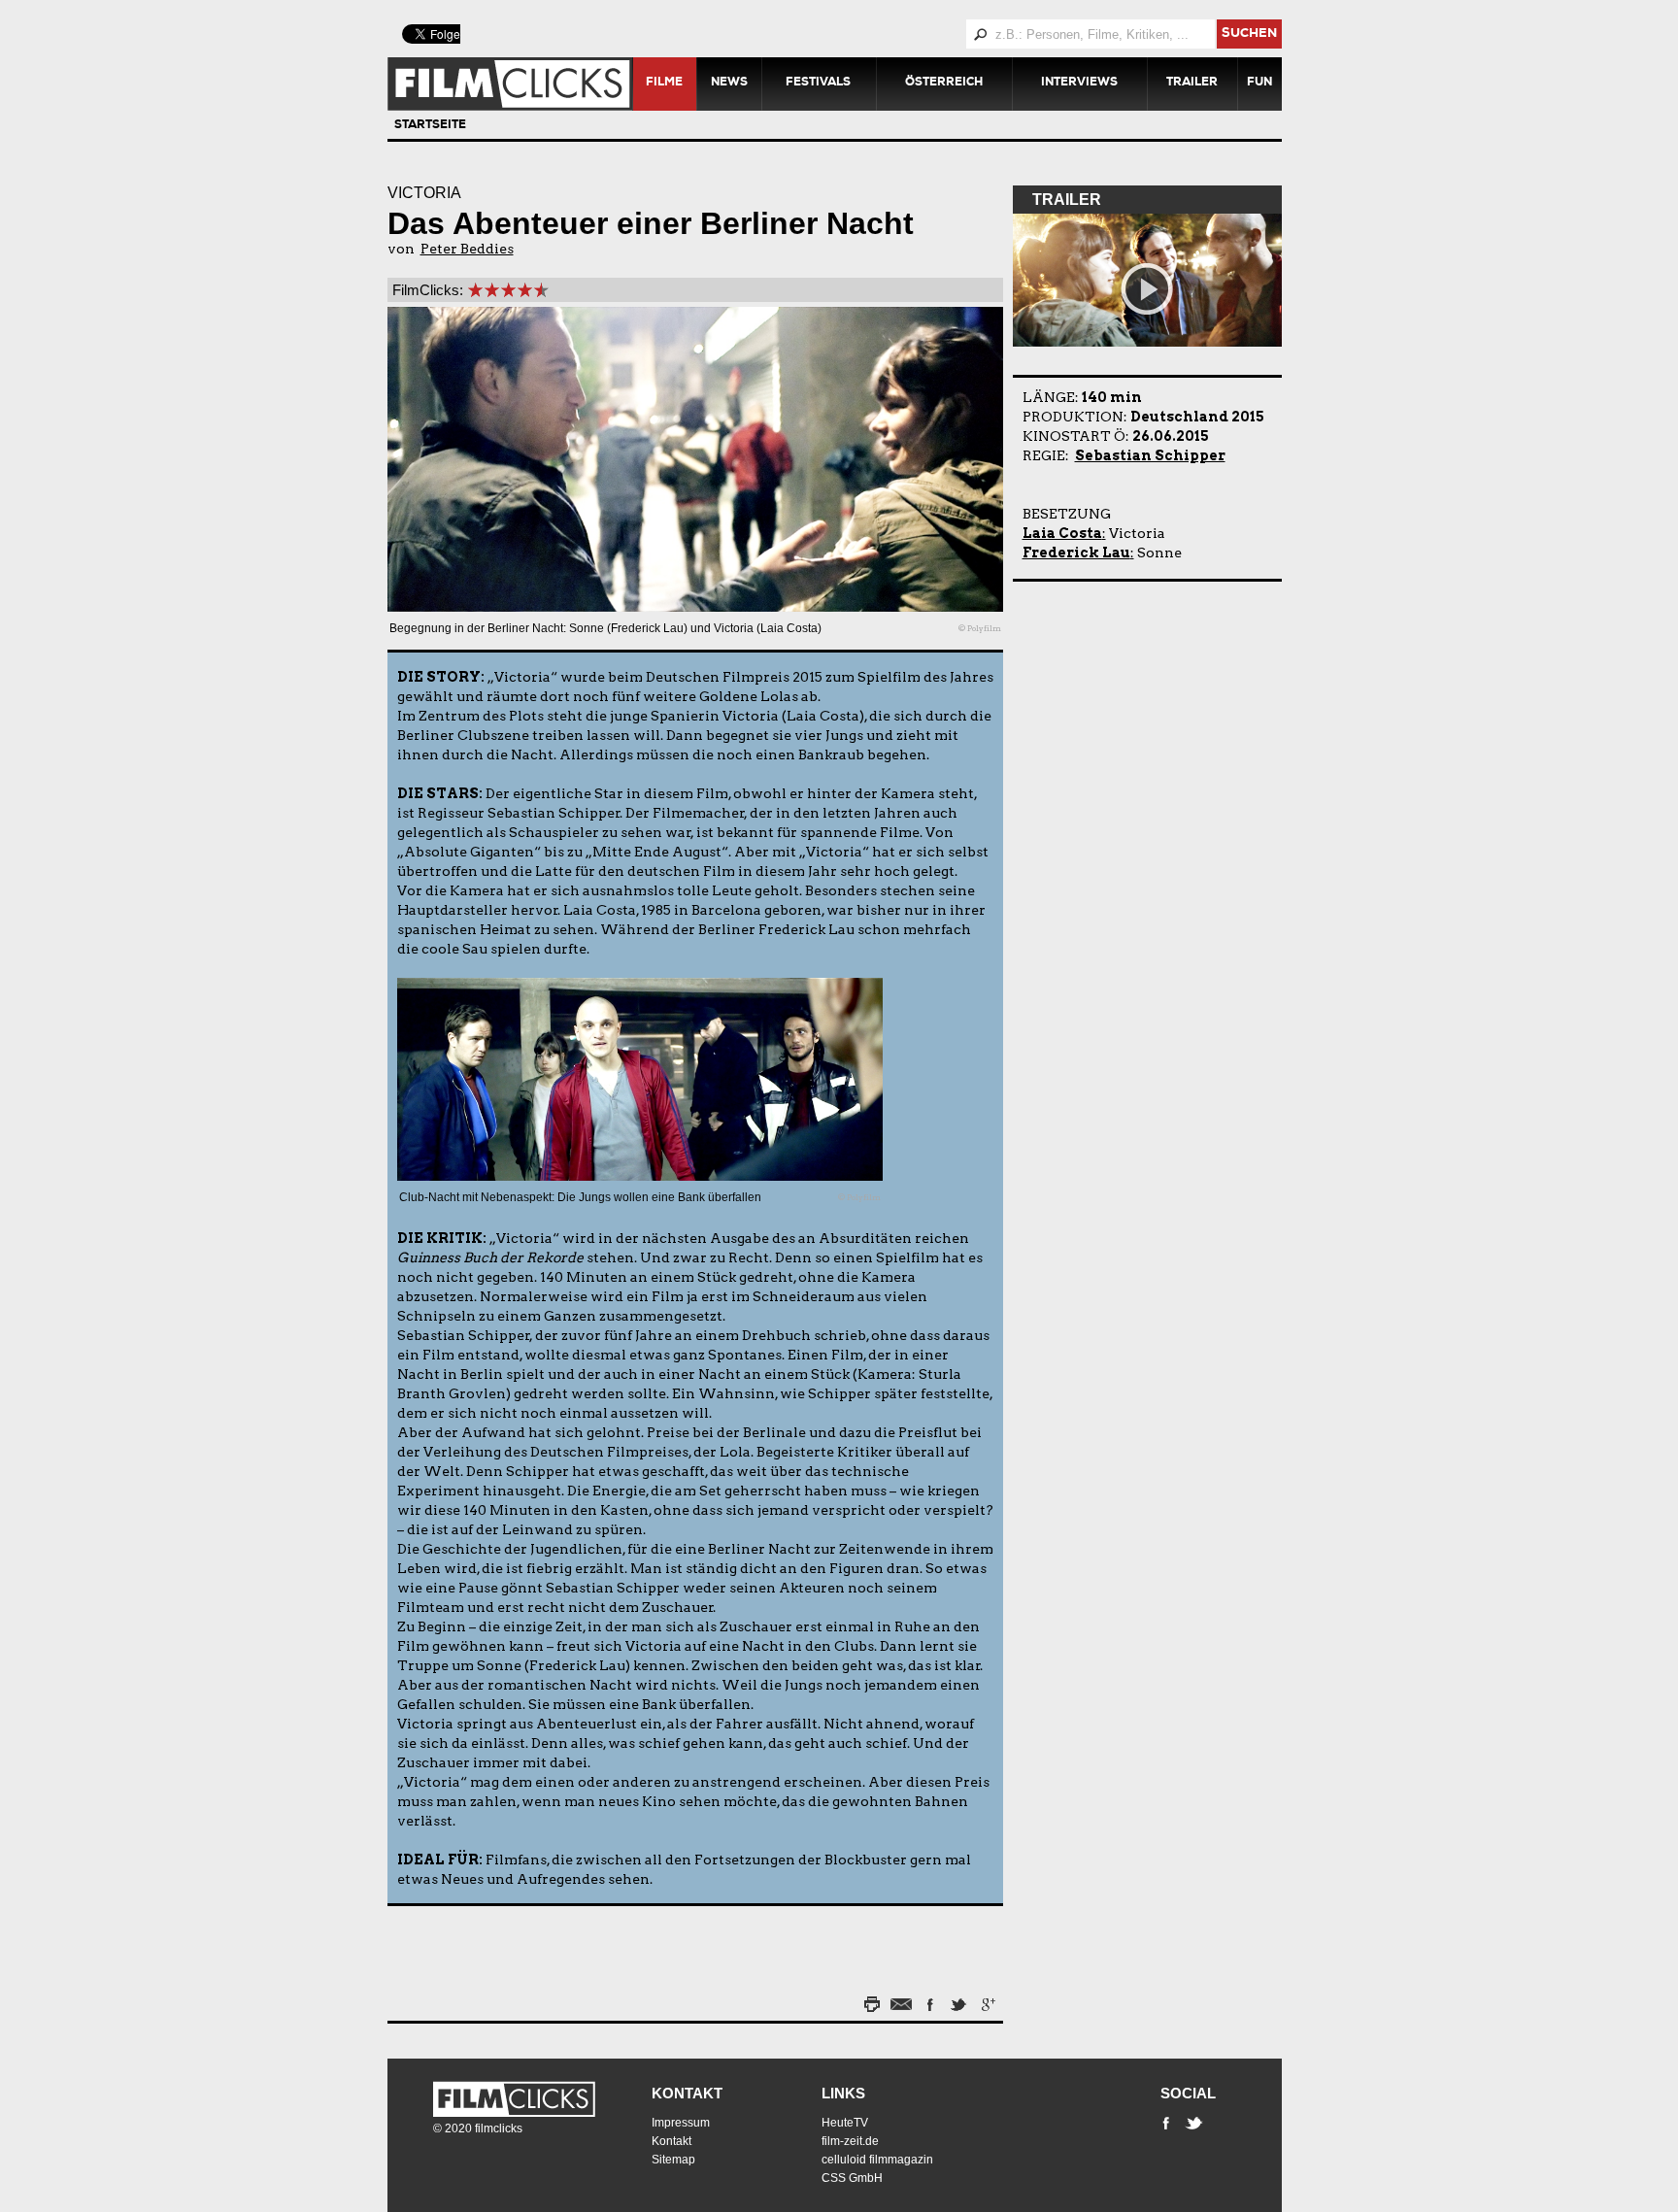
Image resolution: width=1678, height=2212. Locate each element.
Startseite (430, 126)
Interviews (1079, 84)
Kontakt (687, 2093)
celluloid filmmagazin (877, 2160)
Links (843, 2093)
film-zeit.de (850, 2141)
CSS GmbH (852, 2178)
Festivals (818, 84)
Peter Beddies (467, 249)
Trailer (1192, 84)
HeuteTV (845, 2123)
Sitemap (673, 2160)
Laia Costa (1062, 533)
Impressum (681, 2123)
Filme (664, 84)
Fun (1259, 84)
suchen (1249, 34)
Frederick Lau (1076, 553)
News (729, 84)
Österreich (944, 84)
